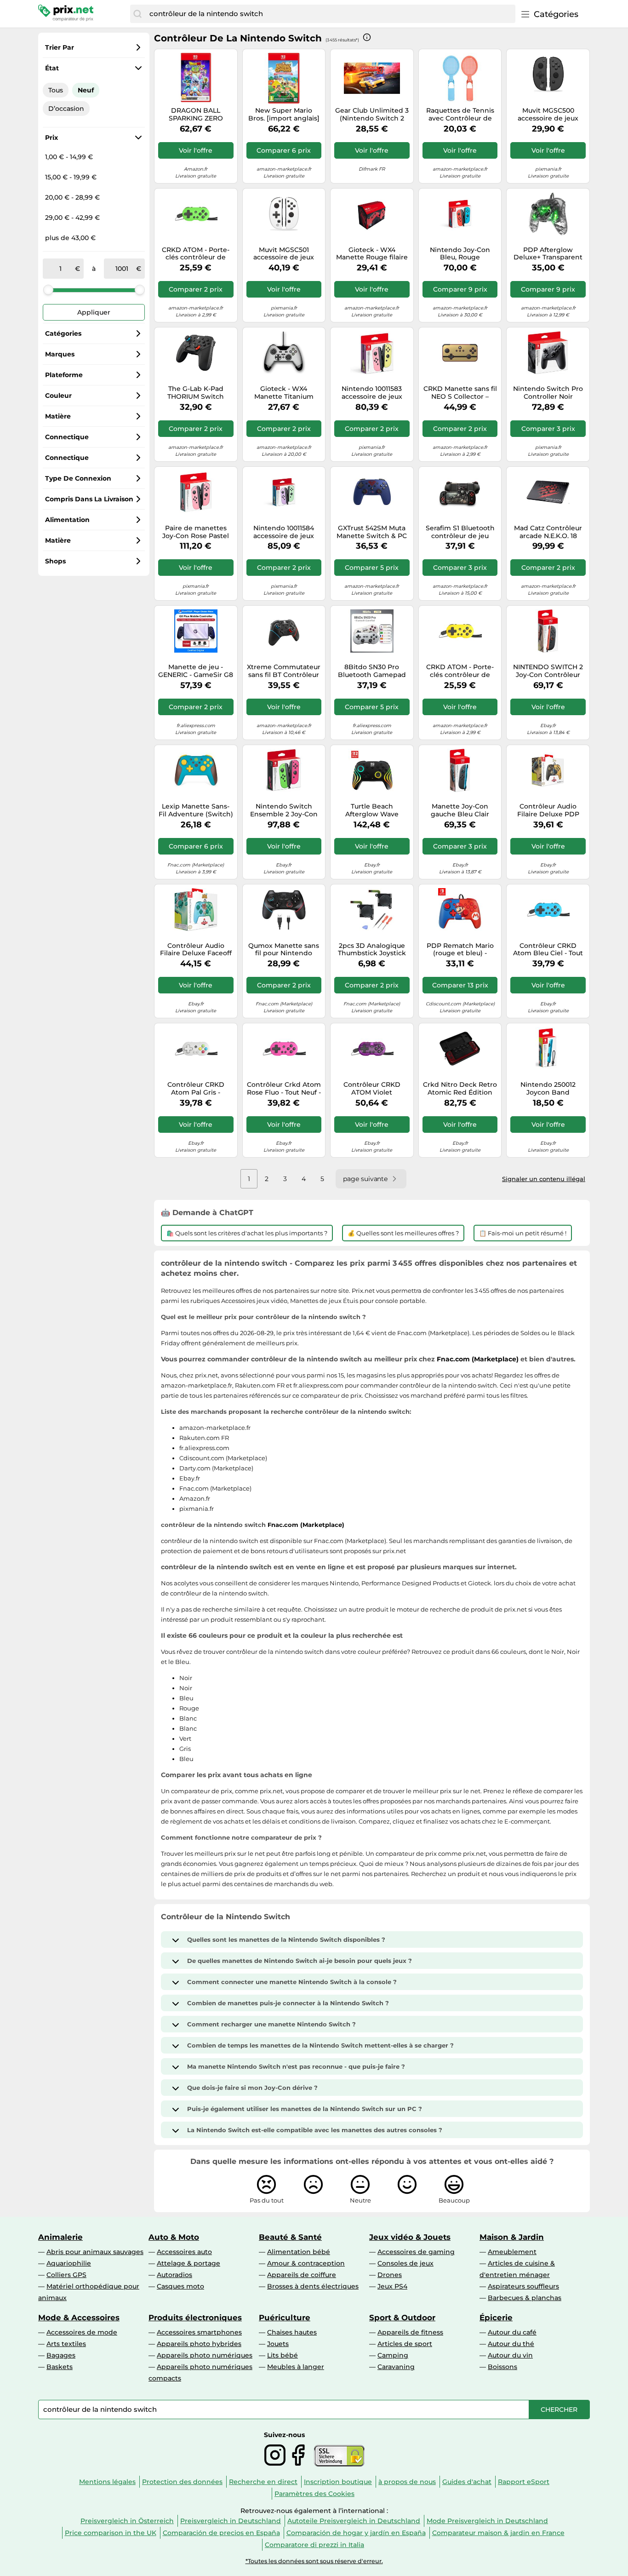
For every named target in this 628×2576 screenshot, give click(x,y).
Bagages (61, 2355)
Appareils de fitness (410, 2332)
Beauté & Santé (290, 2237)
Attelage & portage (188, 2263)
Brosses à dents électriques (313, 2286)
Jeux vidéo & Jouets (410, 2237)
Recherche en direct (263, 2482)
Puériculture (285, 2318)
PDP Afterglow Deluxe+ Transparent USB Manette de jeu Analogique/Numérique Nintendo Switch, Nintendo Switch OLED (548, 254)
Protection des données (182, 2482)
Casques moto (180, 2286)
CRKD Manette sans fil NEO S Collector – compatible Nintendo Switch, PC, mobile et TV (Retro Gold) (460, 393)
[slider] (48, 290)
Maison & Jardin (512, 2237)
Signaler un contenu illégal (544, 1179)
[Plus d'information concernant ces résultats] (367, 37)
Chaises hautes (292, 2332)
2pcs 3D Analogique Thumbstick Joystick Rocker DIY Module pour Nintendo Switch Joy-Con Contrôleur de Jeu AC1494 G (372, 950)
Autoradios (174, 2275)
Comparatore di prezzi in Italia (314, 2545)
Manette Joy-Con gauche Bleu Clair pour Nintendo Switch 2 (460, 810)
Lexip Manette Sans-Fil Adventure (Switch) (196, 810)
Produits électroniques (195, 2318)
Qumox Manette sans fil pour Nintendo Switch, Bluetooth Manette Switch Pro (284, 950)
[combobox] (330, 14)
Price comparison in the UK (111, 2533)
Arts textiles (66, 2344)
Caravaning (396, 2367)
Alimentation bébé (299, 2252)
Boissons (502, 2367)
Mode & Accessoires (79, 2318)
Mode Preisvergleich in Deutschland (487, 2521)
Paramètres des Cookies (314, 2494)
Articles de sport (405, 2344)
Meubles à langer (296, 2367)
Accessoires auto (184, 2252)
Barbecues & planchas (525, 2298)
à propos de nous (407, 2482)
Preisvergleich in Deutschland (231, 2521)
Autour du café (512, 2332)
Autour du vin (510, 2355)
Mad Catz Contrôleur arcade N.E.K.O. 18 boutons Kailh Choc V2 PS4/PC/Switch (548, 532)
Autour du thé (511, 2344)
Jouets (278, 2344)
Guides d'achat (467, 2482)
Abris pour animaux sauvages (95, 2252)
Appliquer (94, 312)
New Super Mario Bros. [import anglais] (284, 115)
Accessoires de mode (82, 2332)
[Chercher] (137, 14)
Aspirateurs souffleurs (523, 2286)
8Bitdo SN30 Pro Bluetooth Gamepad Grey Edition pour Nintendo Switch (372, 671)
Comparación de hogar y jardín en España (356, 2533)
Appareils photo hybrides (199, 2344)
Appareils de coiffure (302, 2275)
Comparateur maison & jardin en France (498, 2533)
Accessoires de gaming (416, 2252)
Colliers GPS (66, 2275)
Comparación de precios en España (221, 2533)
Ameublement (512, 2252)
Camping (393, 2355)
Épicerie (496, 2318)
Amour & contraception (306, 2263)
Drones (390, 2275)
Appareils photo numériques (205, 2355)
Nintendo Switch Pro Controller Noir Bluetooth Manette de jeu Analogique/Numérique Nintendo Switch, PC (548, 393)
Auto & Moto (174, 2237)
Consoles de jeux (405, 2263)
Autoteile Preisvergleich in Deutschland (354, 2521)
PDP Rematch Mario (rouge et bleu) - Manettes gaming (460, 950)
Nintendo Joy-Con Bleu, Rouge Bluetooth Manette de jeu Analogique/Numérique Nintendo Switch (460, 254)
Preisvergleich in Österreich (127, 2521)
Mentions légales (107, 2482)
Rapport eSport (524, 2482)
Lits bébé (283, 2355)
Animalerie (60, 2237)
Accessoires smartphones (199, 2332)
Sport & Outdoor (402, 2318)
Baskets (60, 2367)
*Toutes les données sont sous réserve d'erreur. (314, 2561)
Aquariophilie (69, 2263)
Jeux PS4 (392, 2286)
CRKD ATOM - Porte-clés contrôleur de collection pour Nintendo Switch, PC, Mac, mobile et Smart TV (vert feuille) (196, 254)
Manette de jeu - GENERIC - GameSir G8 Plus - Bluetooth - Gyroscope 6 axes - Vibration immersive (196, 671)
